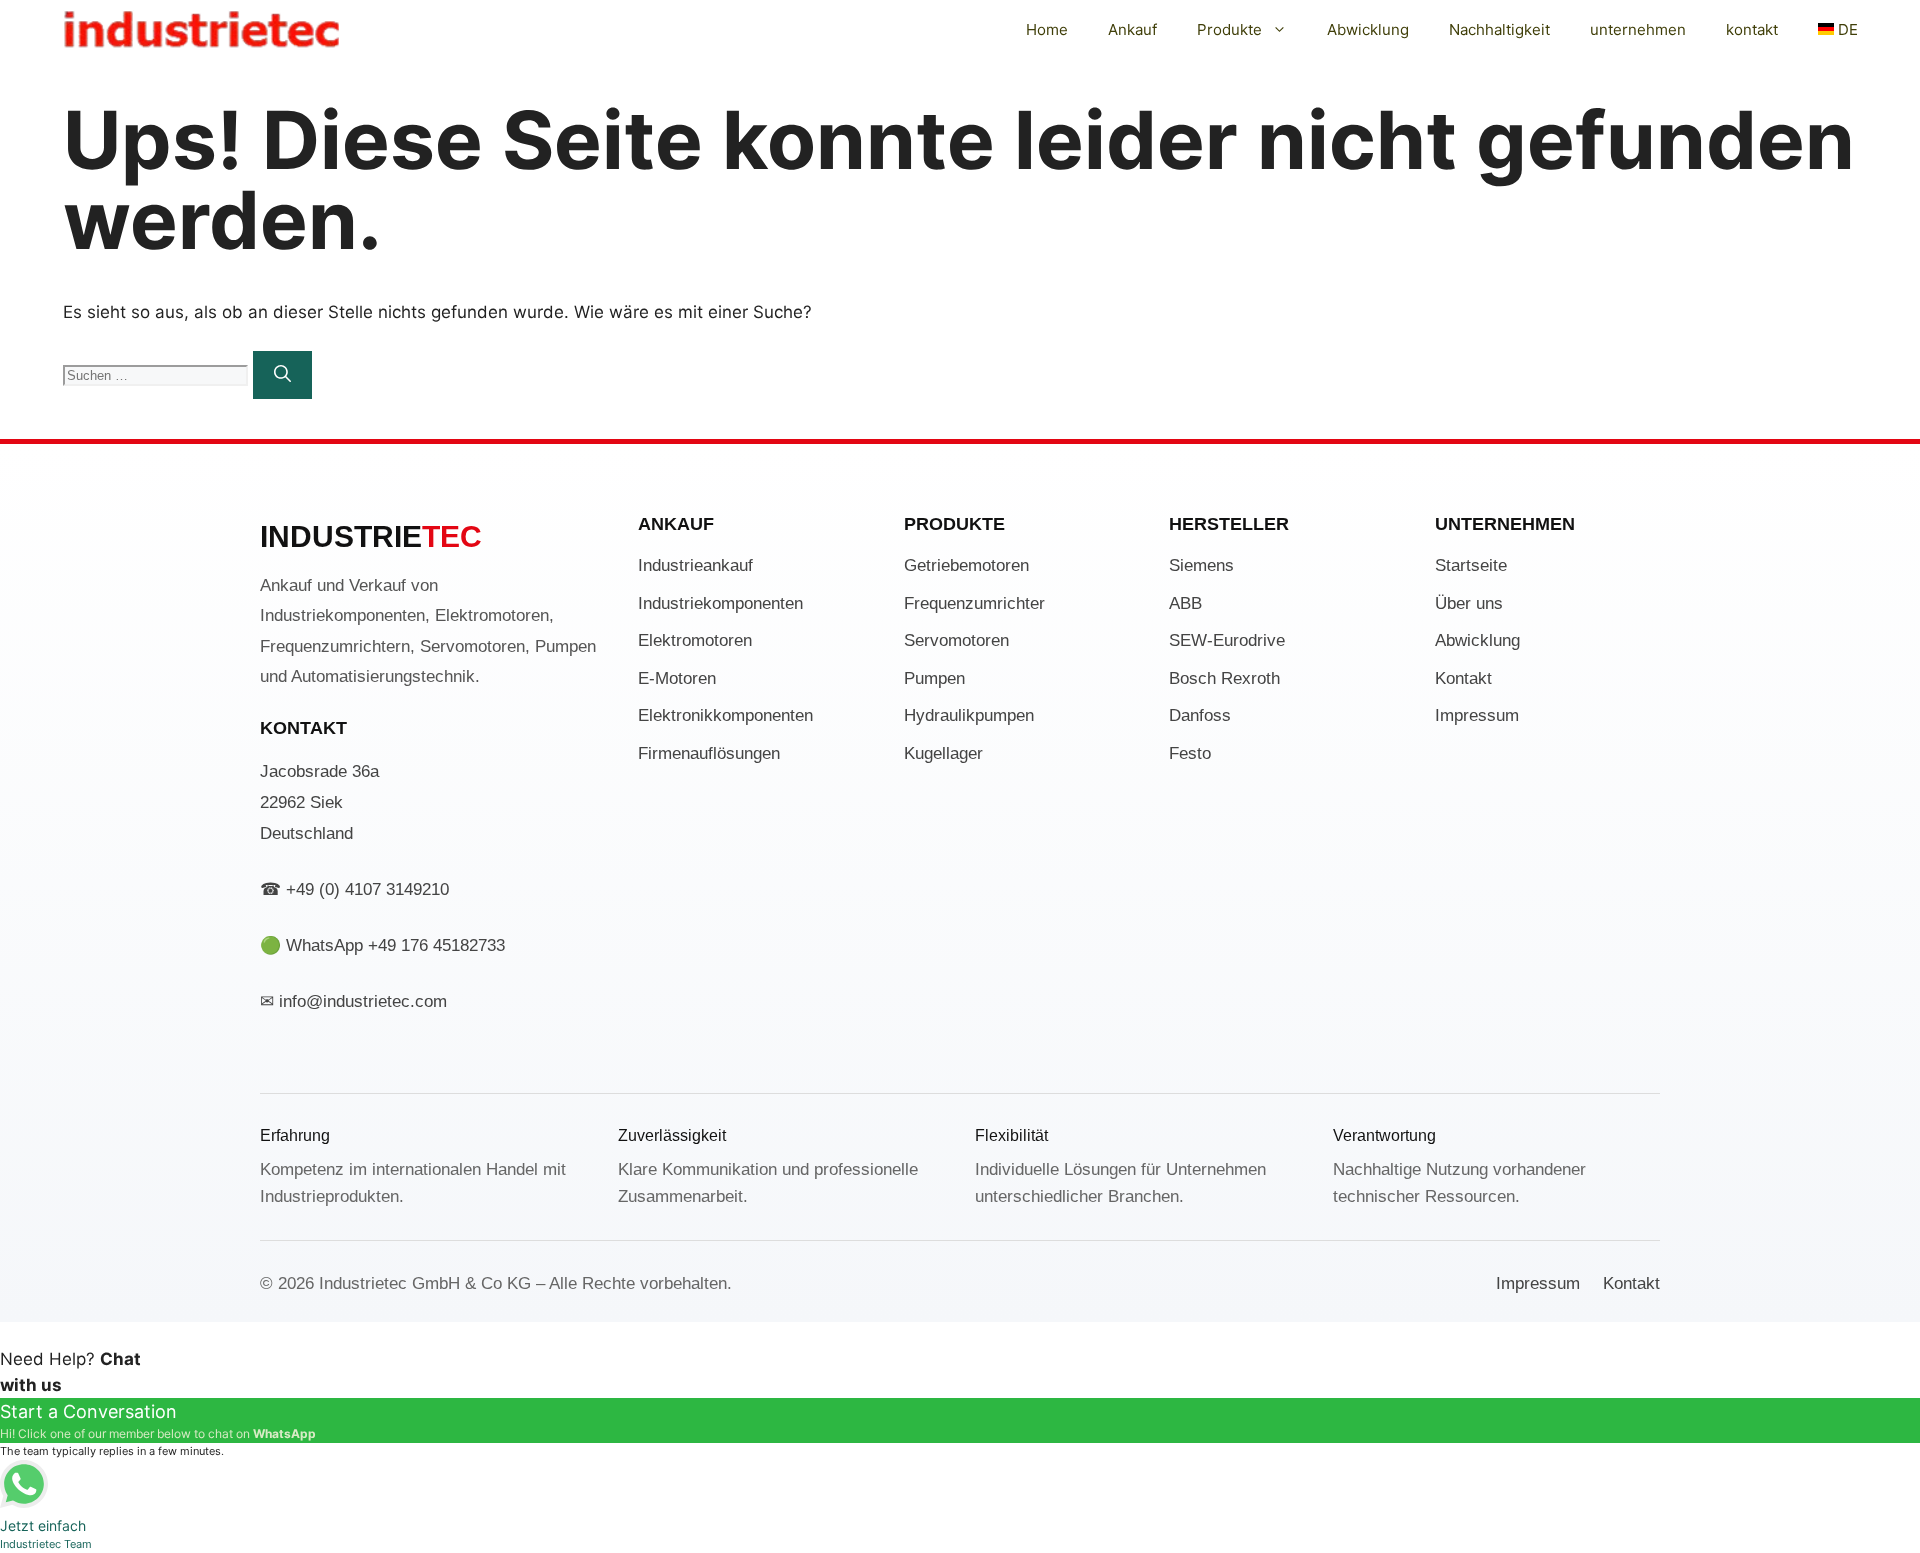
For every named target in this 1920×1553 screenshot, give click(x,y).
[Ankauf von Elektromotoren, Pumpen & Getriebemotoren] (202, 30)
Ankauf (1132, 29)
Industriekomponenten (720, 603)
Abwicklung (1368, 29)
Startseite (1471, 565)
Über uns (1469, 603)
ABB (1185, 603)
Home (1047, 29)
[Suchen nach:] (158, 374)
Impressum (1477, 715)
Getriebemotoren (966, 565)
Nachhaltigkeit (1499, 29)
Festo (1190, 753)
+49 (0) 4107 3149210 (367, 889)
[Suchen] (282, 375)
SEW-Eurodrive (1227, 640)
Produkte (1229, 29)
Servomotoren (956, 640)
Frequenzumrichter (974, 603)
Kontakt (1463, 678)
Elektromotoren (695, 640)
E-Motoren (677, 678)
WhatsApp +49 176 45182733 (395, 945)
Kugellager (943, 753)
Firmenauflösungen (709, 753)
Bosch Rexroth (1224, 678)
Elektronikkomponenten (725, 715)
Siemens (1201, 565)
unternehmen (1638, 29)
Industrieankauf (695, 565)
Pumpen (934, 678)
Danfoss (1200, 715)
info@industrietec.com (363, 1001)
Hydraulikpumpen (969, 715)
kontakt (1752, 29)
